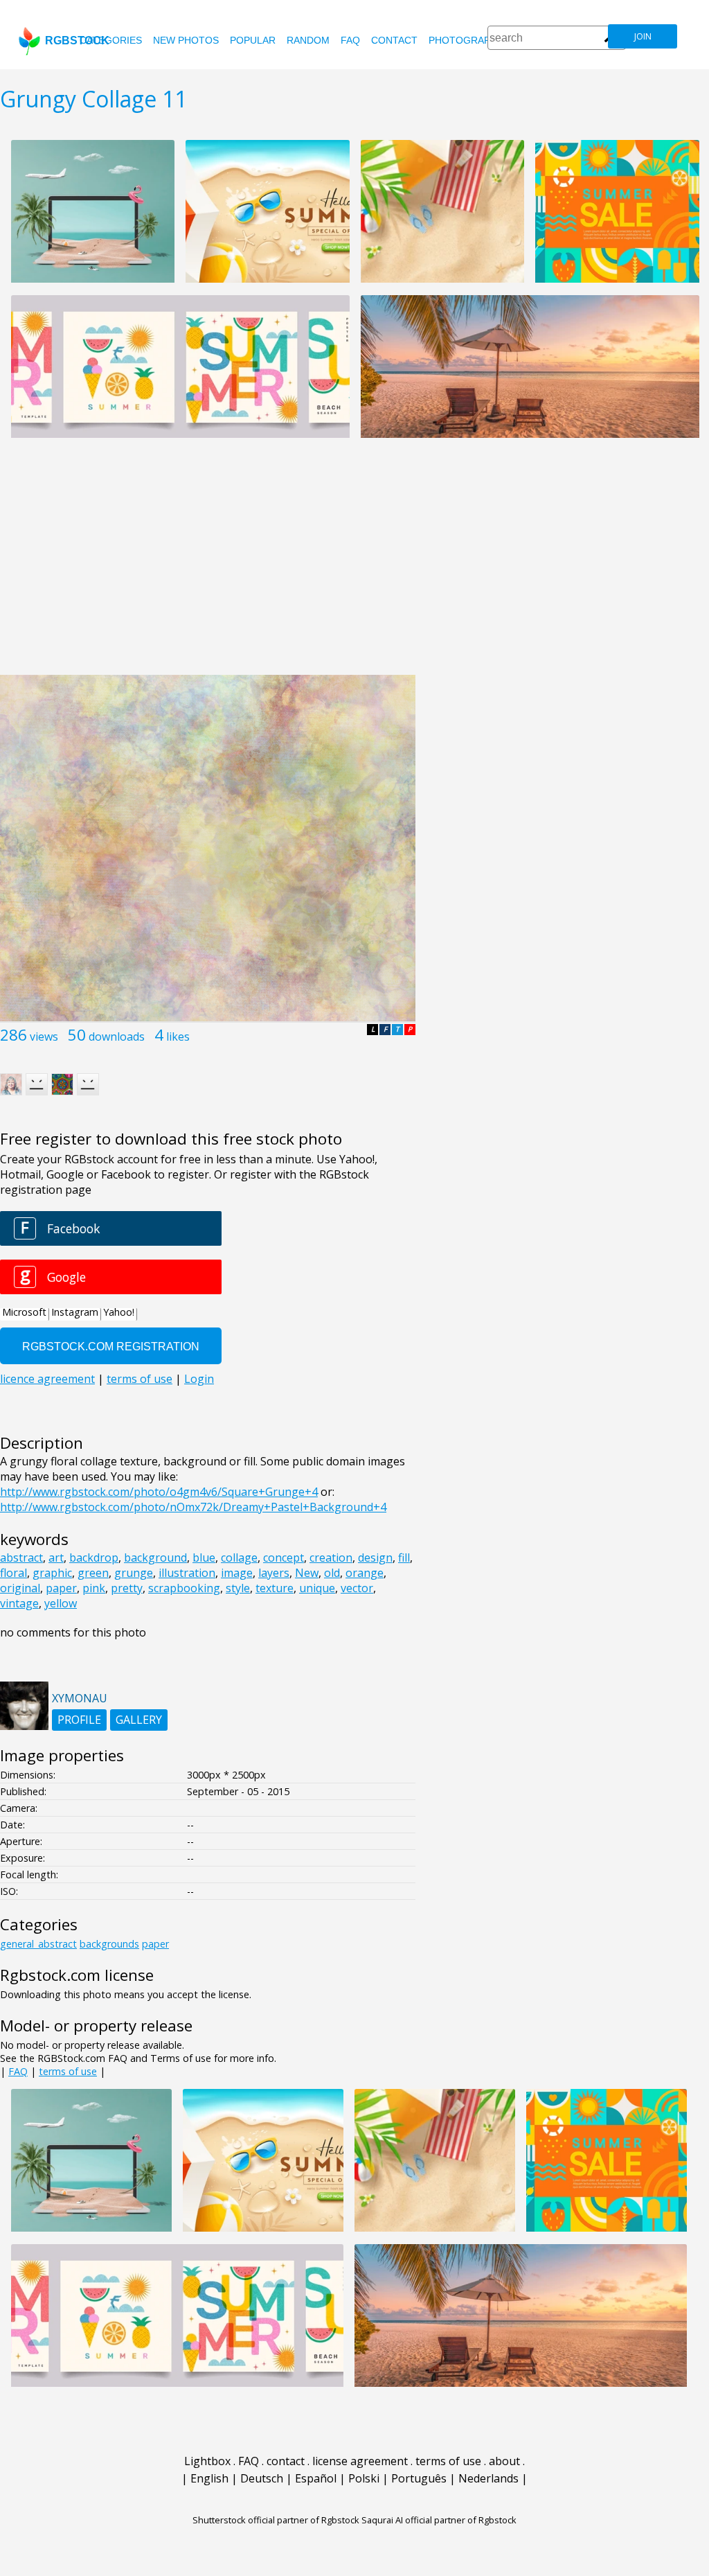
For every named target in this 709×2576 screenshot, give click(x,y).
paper (61, 1588)
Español (316, 2478)
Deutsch (262, 2478)
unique (317, 1588)
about (504, 2461)
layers (274, 1573)
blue (204, 1558)
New (307, 1573)
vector (357, 1588)
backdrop (94, 1558)
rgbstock (77, 41)
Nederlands (488, 2478)
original (20, 1588)
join (643, 36)
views (44, 1036)
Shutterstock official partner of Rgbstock (276, 2520)
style (238, 1588)
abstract (21, 1558)
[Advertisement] (354, 564)
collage (239, 1558)
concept (284, 1558)
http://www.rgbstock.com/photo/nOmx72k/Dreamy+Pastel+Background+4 (193, 1507)
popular (253, 40)
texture (275, 1588)
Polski (364, 2478)
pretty (127, 1588)
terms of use (68, 2071)
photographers (473, 40)
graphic (52, 1573)
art (56, 1558)
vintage (19, 1603)
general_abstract (38, 1944)
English (209, 2478)
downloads (117, 1036)
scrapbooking (184, 1588)
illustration (187, 1573)
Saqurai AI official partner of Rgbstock (439, 2520)
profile (79, 1720)
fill (404, 1558)
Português (419, 2478)
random (308, 40)
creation (331, 1558)
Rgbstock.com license (77, 1975)
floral (14, 1573)
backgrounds (109, 1944)
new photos (186, 40)
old (332, 1573)
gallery (139, 1720)
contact (394, 40)
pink (94, 1588)
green (93, 1573)
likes (178, 1036)
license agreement (360, 2461)
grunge (134, 1573)
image (237, 1573)
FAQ (350, 40)
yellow (61, 1603)
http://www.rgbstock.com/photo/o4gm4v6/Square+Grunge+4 (159, 1492)
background (155, 1558)
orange (365, 1573)
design (375, 1558)
